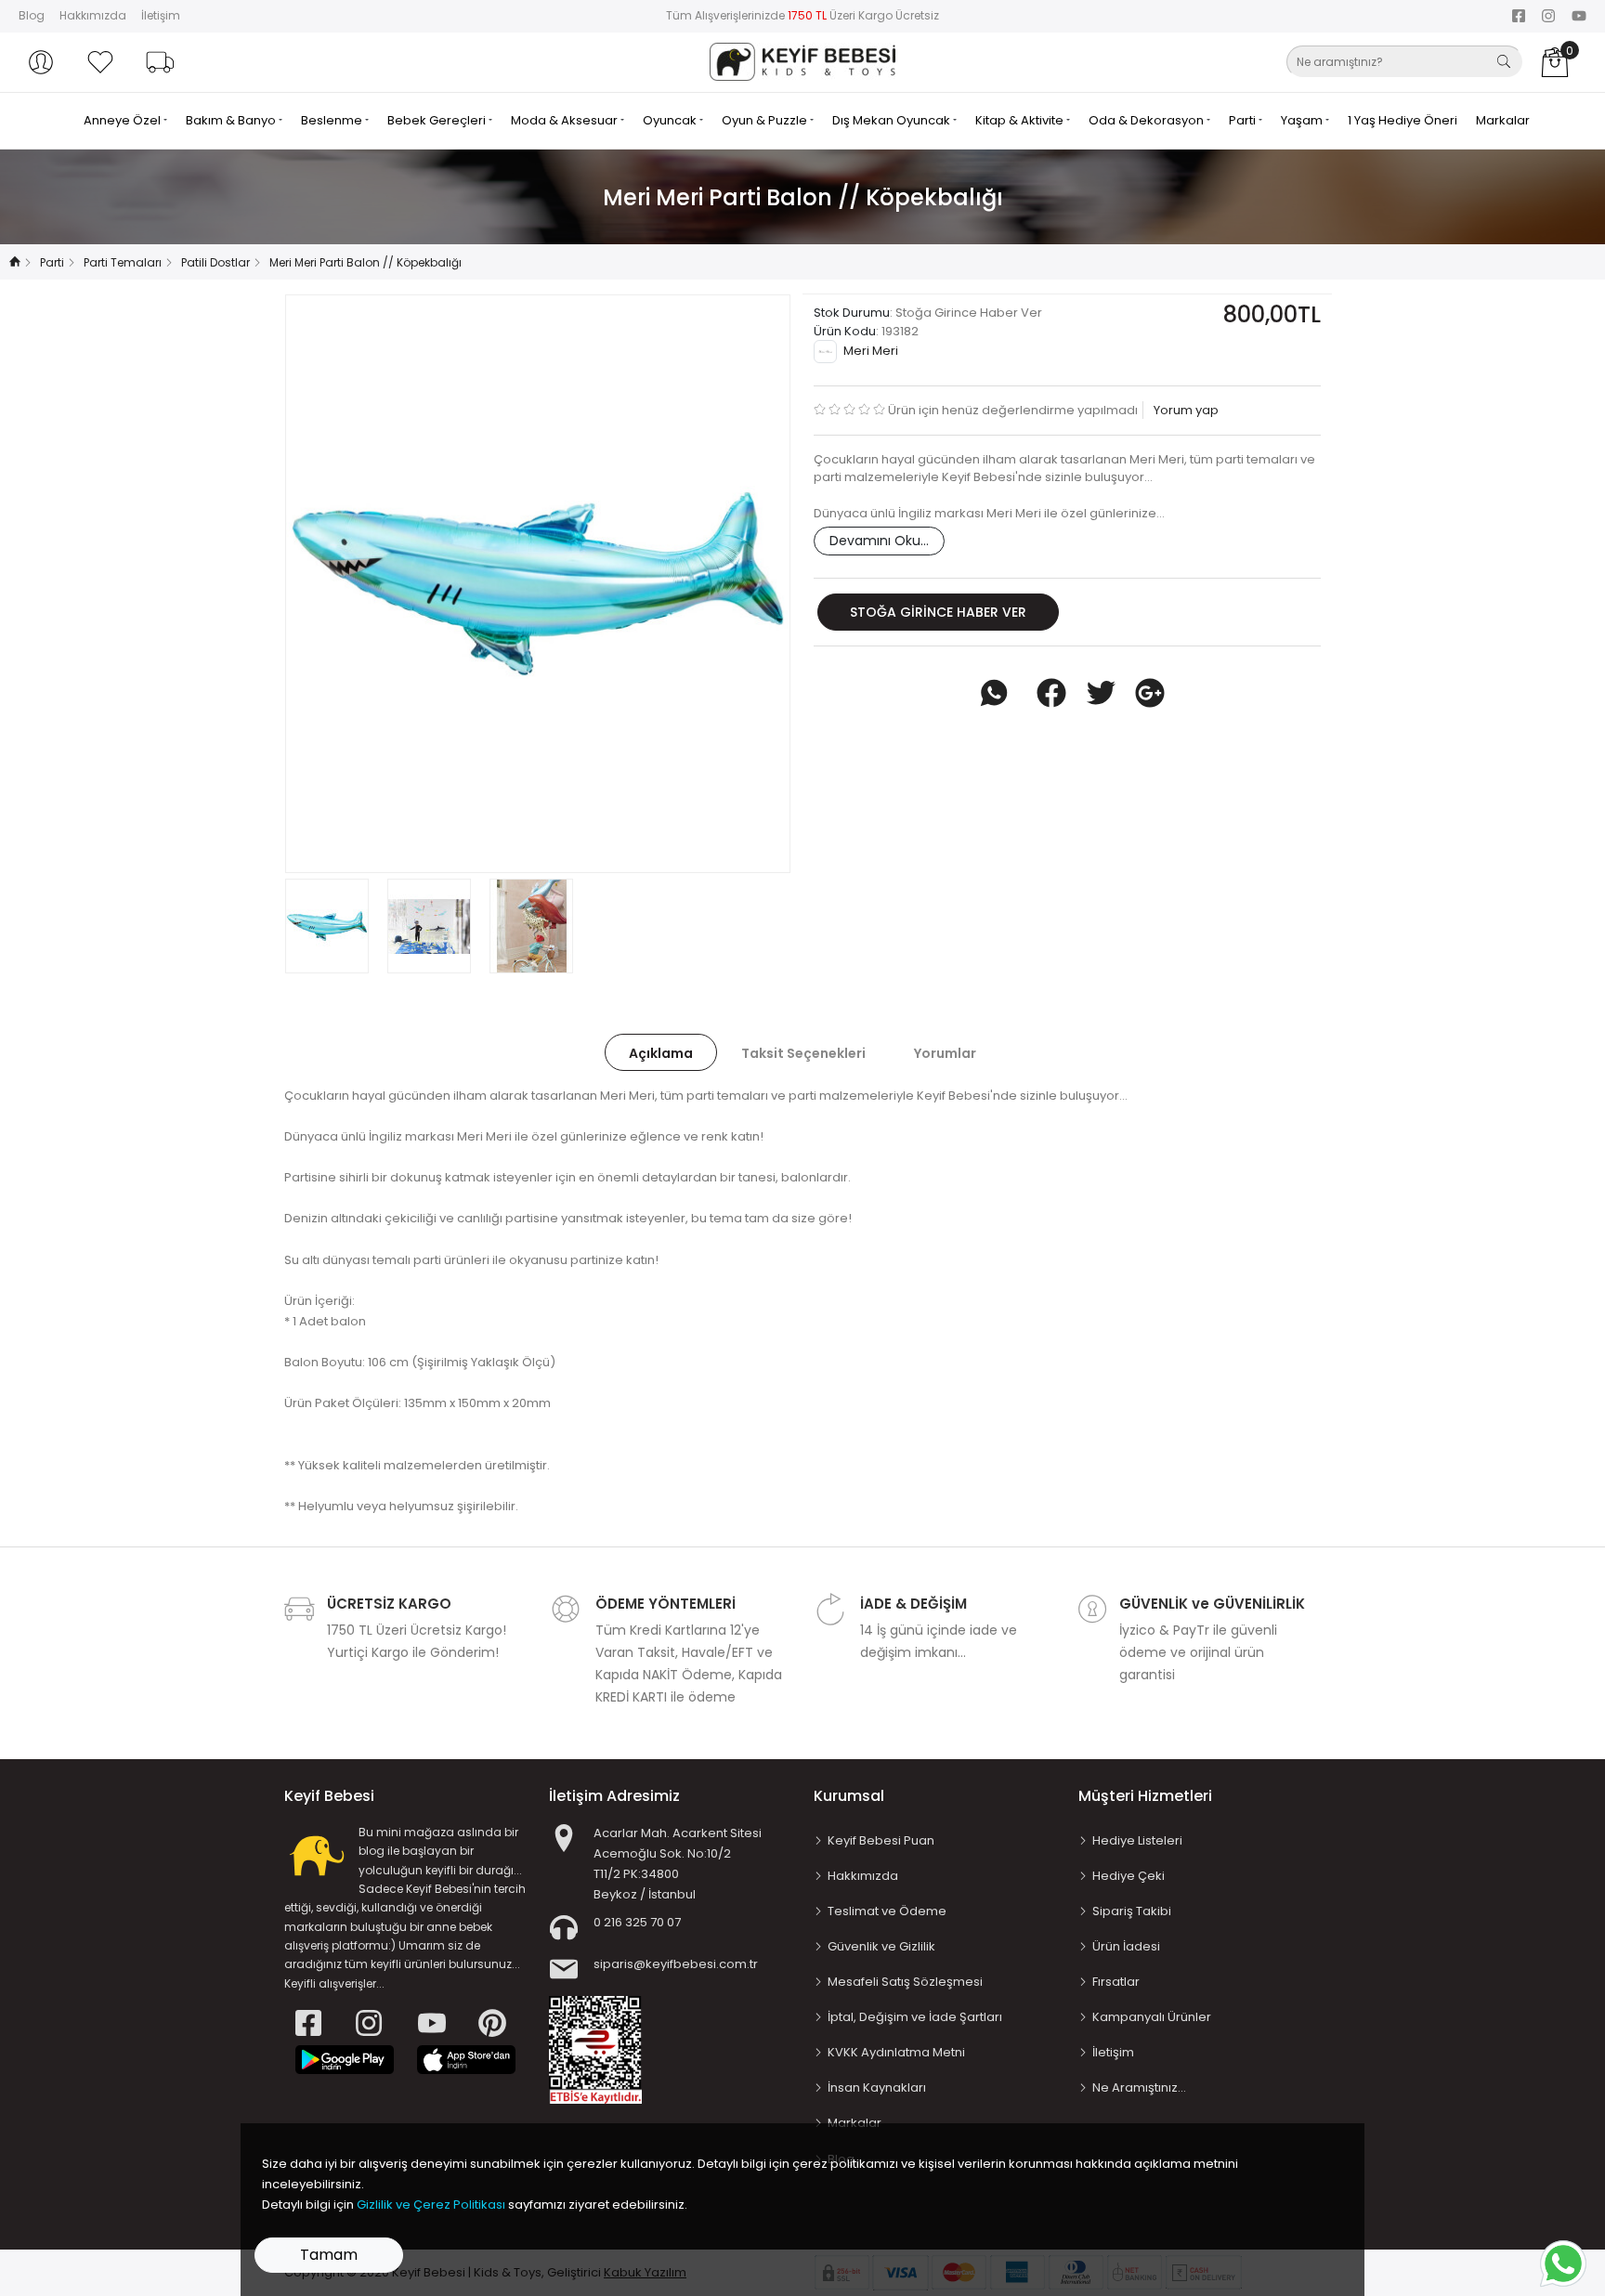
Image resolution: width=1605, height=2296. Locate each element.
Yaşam (1303, 120)
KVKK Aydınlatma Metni (896, 2052)
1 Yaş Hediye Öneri (1403, 120)
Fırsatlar (1116, 1982)
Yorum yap (1185, 410)
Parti (1244, 120)
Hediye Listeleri (1137, 1840)
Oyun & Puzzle (766, 120)
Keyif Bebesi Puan (881, 1840)
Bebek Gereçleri (438, 120)
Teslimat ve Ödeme (887, 1911)
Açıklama (661, 1053)
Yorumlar (945, 1053)
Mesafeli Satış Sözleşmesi (905, 1982)
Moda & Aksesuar (566, 120)
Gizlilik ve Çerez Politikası (431, 2205)
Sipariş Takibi (1132, 1911)
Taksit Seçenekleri (803, 1053)
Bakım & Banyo (232, 120)
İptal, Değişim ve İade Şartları (915, 2017)
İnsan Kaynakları (877, 2087)
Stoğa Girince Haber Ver (938, 612)
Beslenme (333, 120)
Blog (32, 15)
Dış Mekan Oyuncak (893, 120)
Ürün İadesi (1126, 1946)
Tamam (329, 2255)
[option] (538, 584)
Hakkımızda (93, 15)
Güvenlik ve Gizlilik (881, 1946)
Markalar (1503, 120)
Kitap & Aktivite (1021, 120)
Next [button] (746, 583)
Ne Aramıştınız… (1139, 2087)
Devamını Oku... (879, 541)
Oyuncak (671, 120)
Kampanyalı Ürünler (1152, 2017)
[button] (41, 62)
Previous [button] (330, 583)
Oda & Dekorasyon (1148, 120)
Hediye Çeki (1129, 1876)
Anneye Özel (124, 120)
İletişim (161, 15)
